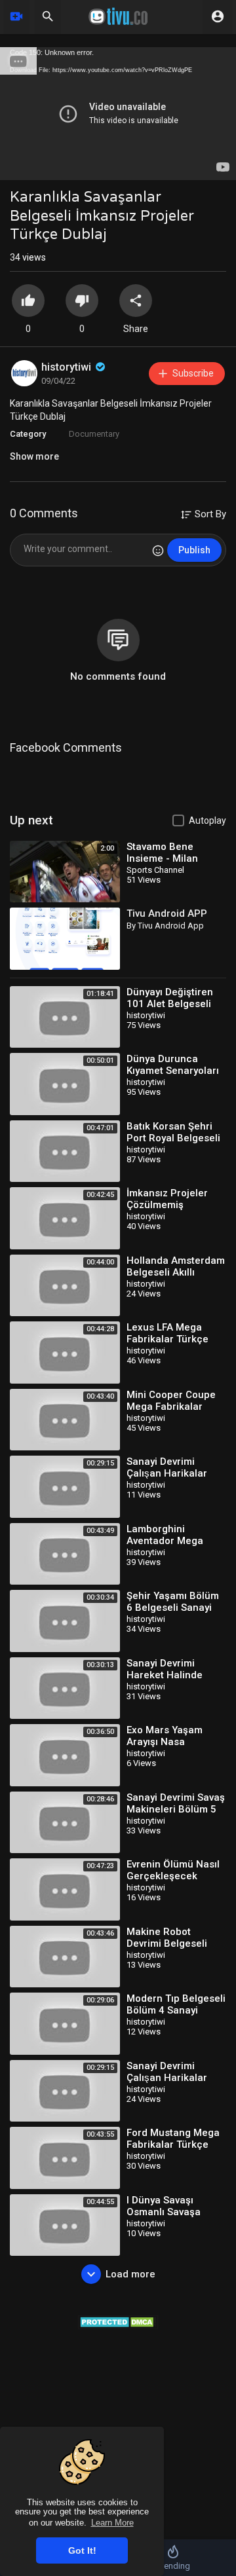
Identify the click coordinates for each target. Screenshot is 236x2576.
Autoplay (207, 820)
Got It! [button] (82, 2550)
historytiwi (68, 367)
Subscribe (193, 373)
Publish (194, 550)
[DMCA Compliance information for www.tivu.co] (118, 2321)
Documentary (94, 434)
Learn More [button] (112, 2523)
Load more (130, 2274)
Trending (173, 2566)
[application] (118, 114)
